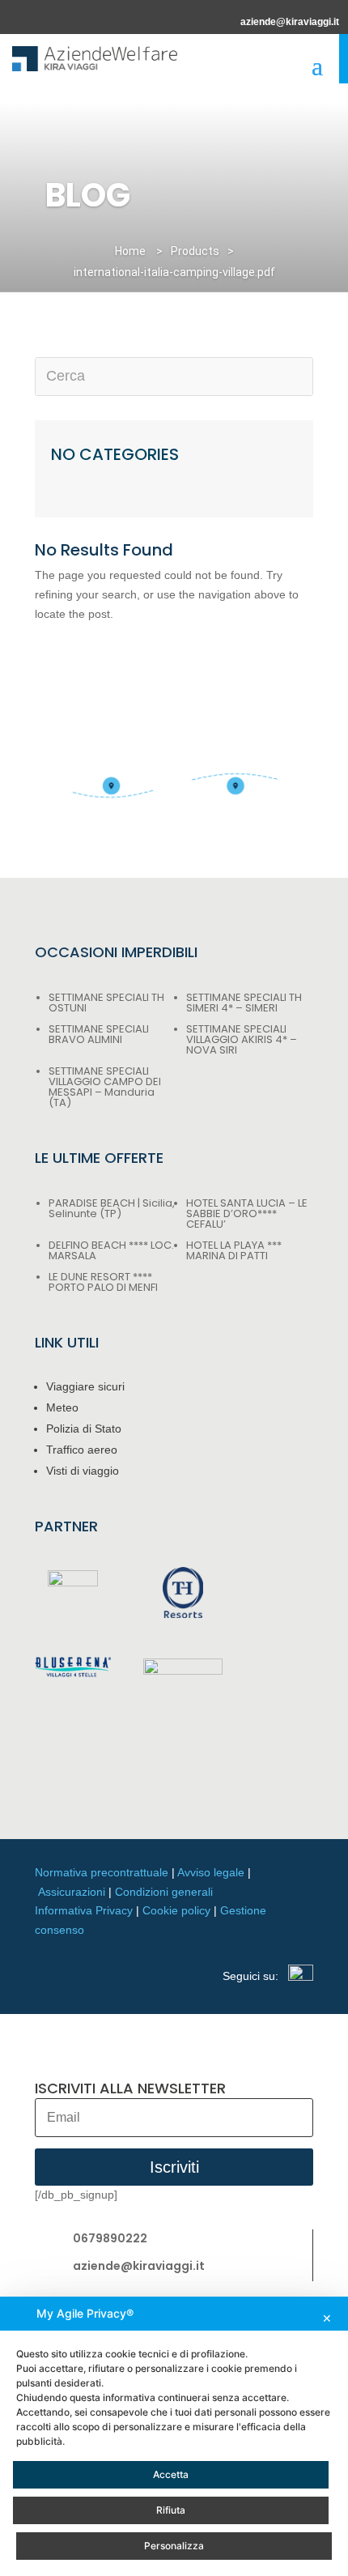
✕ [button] (327, 2318)
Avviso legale (211, 1872)
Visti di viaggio (83, 1471)
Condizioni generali (164, 1892)
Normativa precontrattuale (102, 1872)
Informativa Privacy (84, 1910)
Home (130, 251)
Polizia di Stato (84, 1429)
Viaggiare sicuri (85, 1386)
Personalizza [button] (174, 2546)
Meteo (62, 1407)
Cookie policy (176, 1910)
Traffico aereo (82, 1450)
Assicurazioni (72, 1892)
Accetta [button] (171, 2474)
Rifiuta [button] (171, 2510)
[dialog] (174, 2436)
